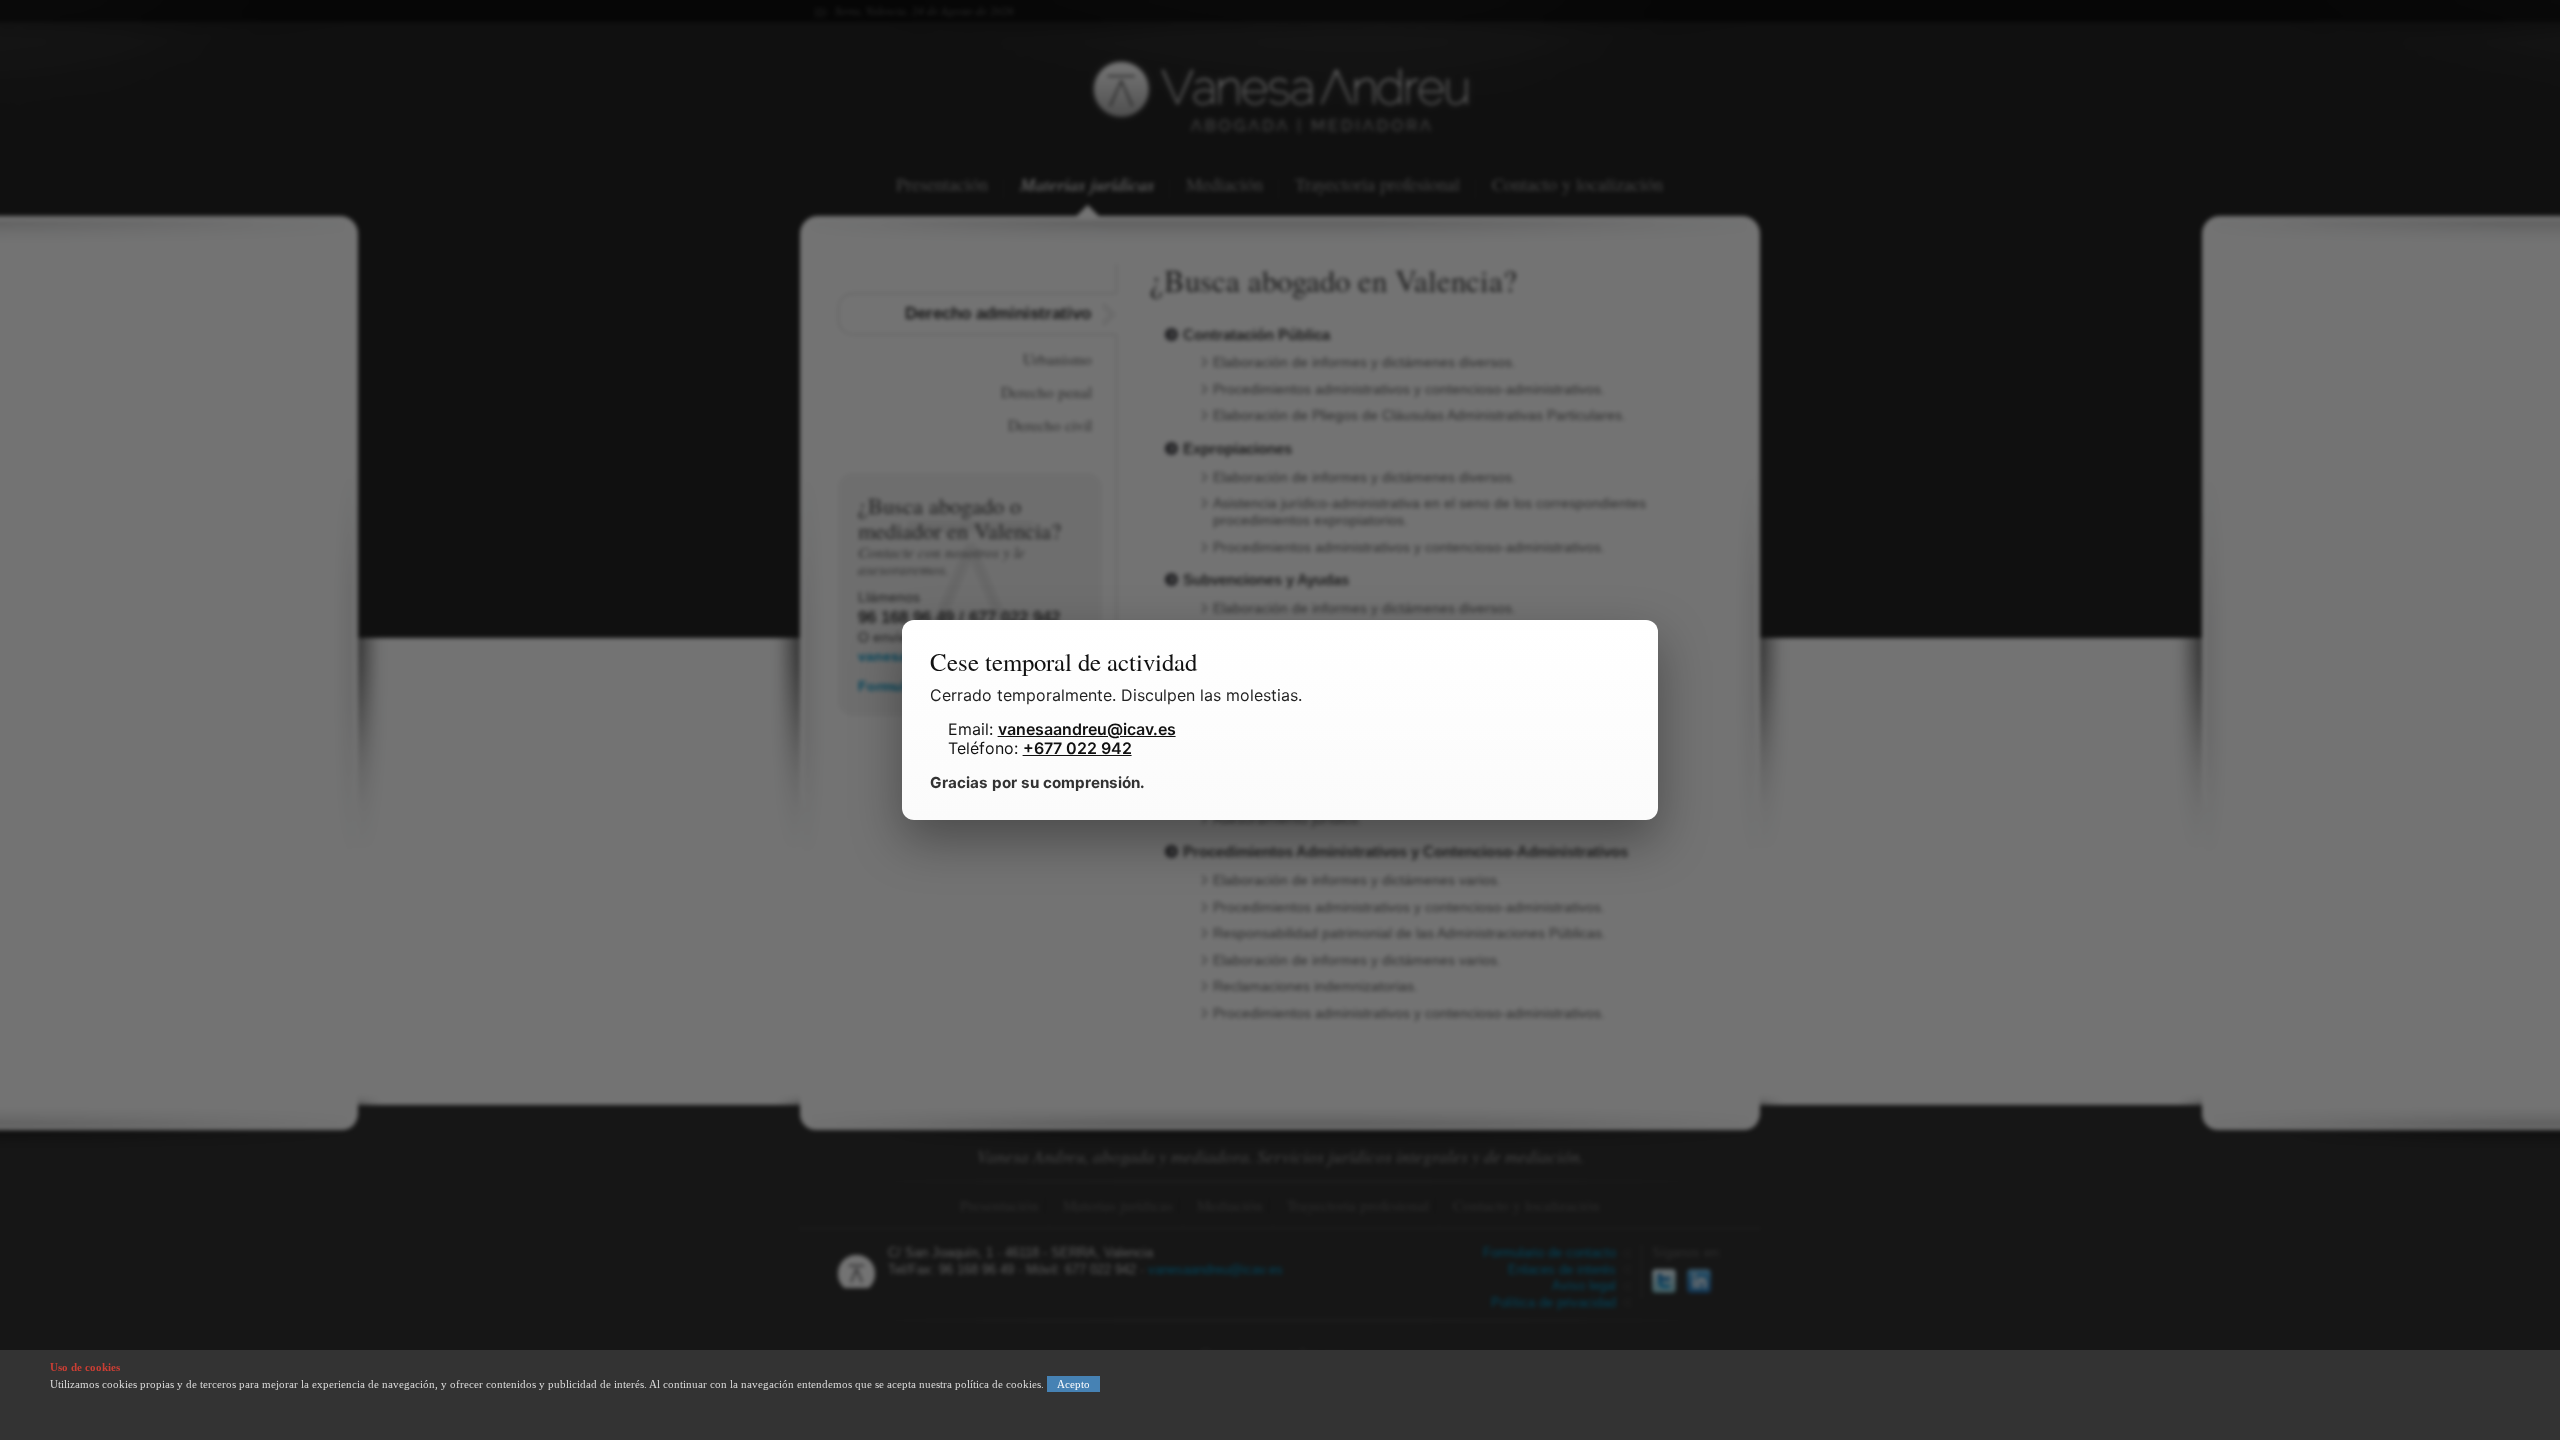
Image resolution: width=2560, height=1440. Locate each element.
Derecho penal (1046, 392)
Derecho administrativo (998, 313)
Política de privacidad (1553, 1303)
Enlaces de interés (1562, 1270)
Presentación (942, 185)
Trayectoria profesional (1377, 185)
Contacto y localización (1577, 185)
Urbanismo (1057, 359)
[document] (1280, 720)
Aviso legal (1584, 1286)
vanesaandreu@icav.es (1215, 1270)
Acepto (1073, 1384)
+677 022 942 (1077, 748)
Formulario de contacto (1549, 1253)
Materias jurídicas (1087, 185)
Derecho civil (1050, 425)
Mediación (1224, 185)
